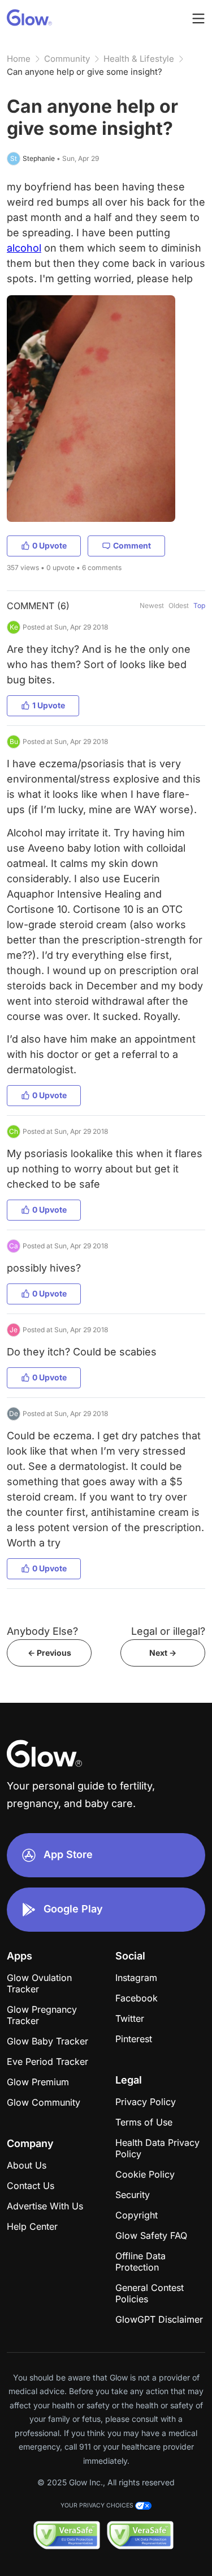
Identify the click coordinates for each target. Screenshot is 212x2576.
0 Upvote (49, 545)
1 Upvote (49, 705)
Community (67, 59)
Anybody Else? (42, 1631)
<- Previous (49, 1653)
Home (19, 59)
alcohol (24, 248)
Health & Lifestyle (139, 59)
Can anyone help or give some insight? (85, 72)
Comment (132, 545)
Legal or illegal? (168, 1631)
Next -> (163, 1653)
